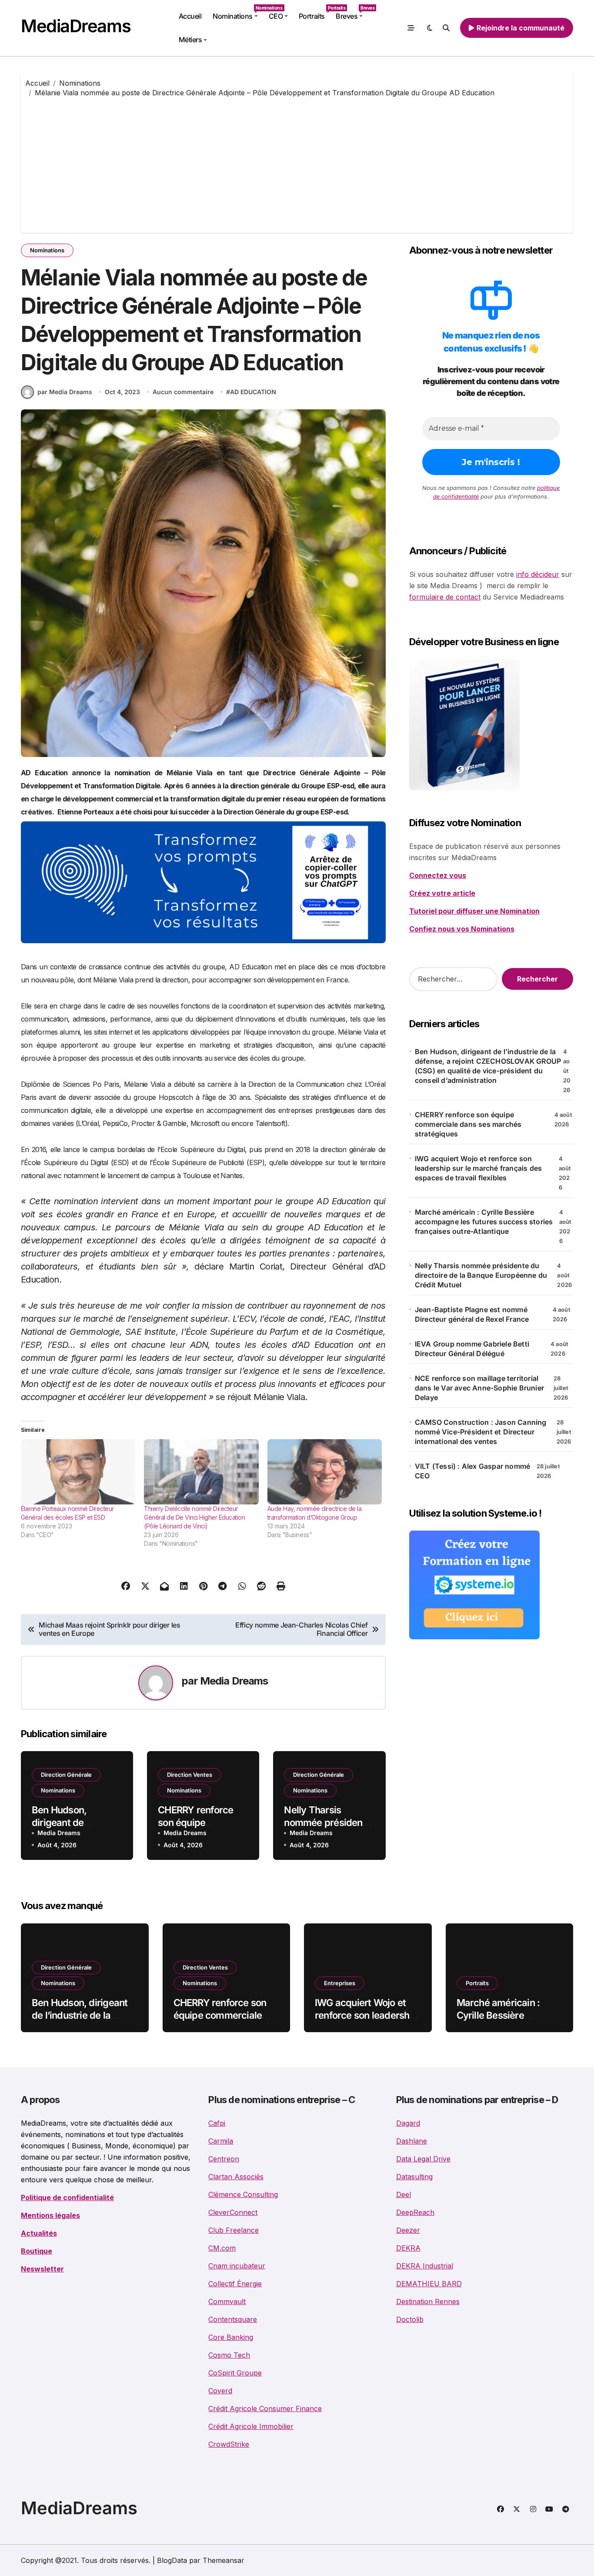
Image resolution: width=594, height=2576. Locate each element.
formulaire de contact (445, 597)
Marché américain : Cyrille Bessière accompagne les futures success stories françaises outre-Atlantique (484, 1222)
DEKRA (408, 2248)
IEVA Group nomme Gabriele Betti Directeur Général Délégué (472, 1349)
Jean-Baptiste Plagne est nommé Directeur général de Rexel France (472, 1314)
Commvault (227, 2301)
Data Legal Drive (423, 2159)
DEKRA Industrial (425, 2266)
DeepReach (415, 2212)
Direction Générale (66, 1775)
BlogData (172, 2560)
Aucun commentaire (183, 392)
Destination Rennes (428, 2301)
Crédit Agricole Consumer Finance (265, 2409)
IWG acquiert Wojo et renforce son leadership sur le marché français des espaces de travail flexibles (478, 1168)
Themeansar (224, 2560)
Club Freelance (234, 2230)
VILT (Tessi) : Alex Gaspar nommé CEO (472, 1471)
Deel (404, 2194)
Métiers (190, 40)
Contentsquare (233, 2319)
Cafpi (217, 2123)
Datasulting (414, 2177)
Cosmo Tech (229, 2355)
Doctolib (410, 2319)
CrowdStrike (229, 2444)
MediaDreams (76, 26)
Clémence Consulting (243, 2194)
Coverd (220, 2391)
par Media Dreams (65, 392)
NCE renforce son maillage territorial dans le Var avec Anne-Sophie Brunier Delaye (479, 1388)
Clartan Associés (236, 2177)
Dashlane (412, 2141)
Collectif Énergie (235, 2284)
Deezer (408, 2230)
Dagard (408, 2123)
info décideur (538, 574)
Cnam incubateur (237, 2266)
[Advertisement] (297, 163)
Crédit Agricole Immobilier (251, 2426)
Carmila (221, 2141)
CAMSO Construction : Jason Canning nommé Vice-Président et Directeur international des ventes (481, 1432)
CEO (276, 16)
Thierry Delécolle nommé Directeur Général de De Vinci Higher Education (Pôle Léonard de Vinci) (194, 1517)
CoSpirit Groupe (235, 2373)
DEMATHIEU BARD (429, 2284)
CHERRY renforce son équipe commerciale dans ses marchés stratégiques (468, 1124)
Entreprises (340, 1983)
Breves (352, 13)
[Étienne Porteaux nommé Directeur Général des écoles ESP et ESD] (78, 1472)
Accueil (190, 16)
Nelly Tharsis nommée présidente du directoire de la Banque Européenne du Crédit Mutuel (481, 1275)
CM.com (222, 2248)
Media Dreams (234, 1681)
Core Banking (231, 2337)
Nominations (238, 13)
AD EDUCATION (253, 392)
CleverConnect (233, 2212)
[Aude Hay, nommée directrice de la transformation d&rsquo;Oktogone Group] (325, 1472)
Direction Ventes (190, 1775)
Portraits (314, 13)
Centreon (224, 2159)
